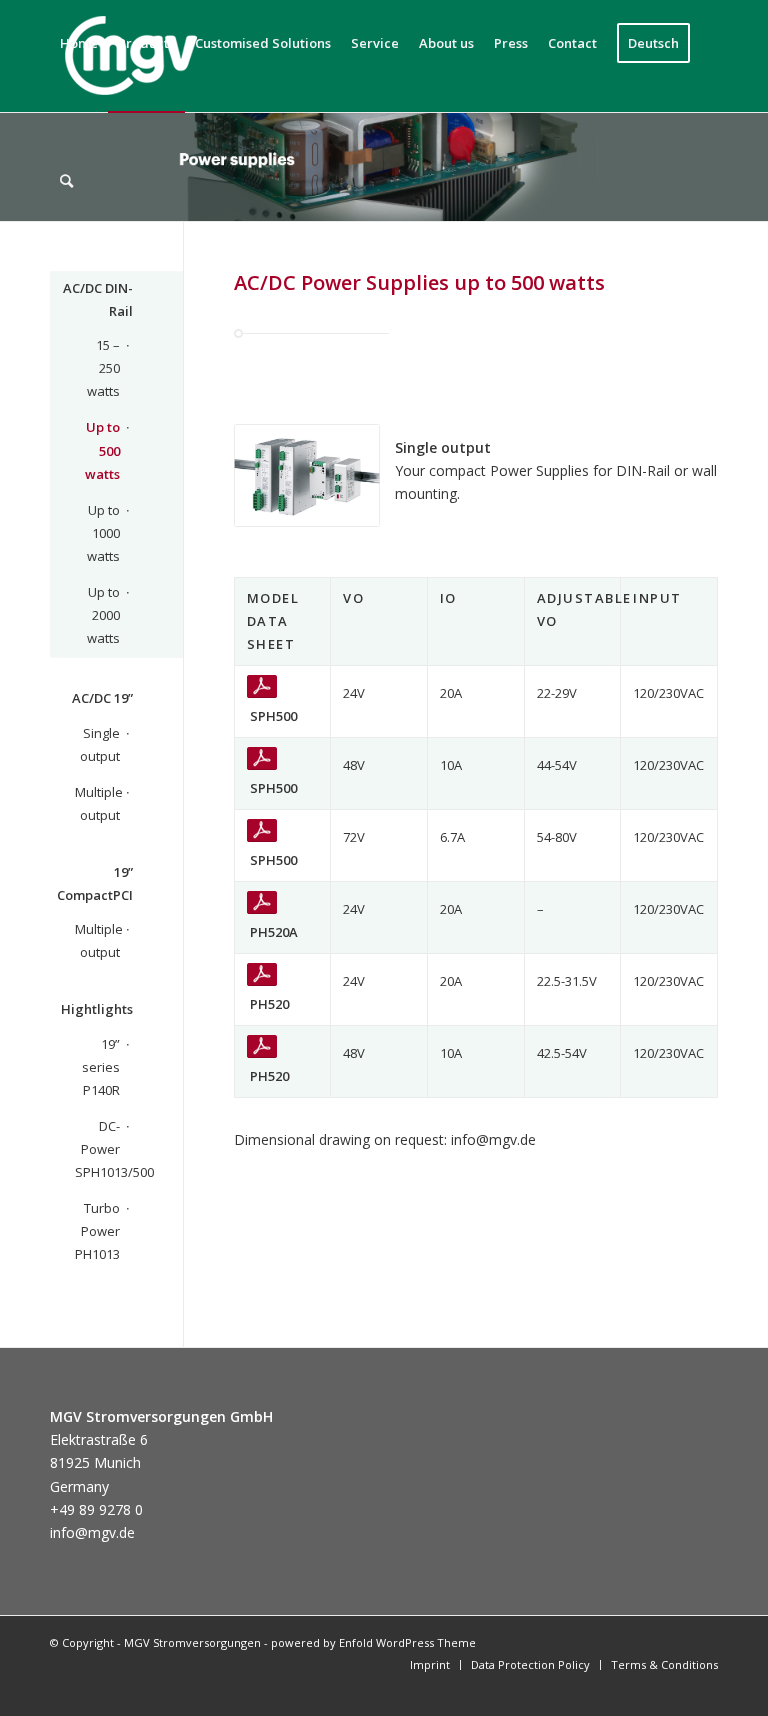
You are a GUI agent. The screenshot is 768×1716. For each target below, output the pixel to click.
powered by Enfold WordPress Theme (373, 1642)
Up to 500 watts (102, 450)
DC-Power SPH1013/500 (97, 1149)
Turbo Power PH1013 (97, 1231)
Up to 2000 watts (103, 615)
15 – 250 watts (103, 368)
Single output (100, 744)
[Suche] (66, 181)
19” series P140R (101, 1067)
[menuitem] (66, 181)
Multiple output (97, 803)
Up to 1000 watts (103, 533)
